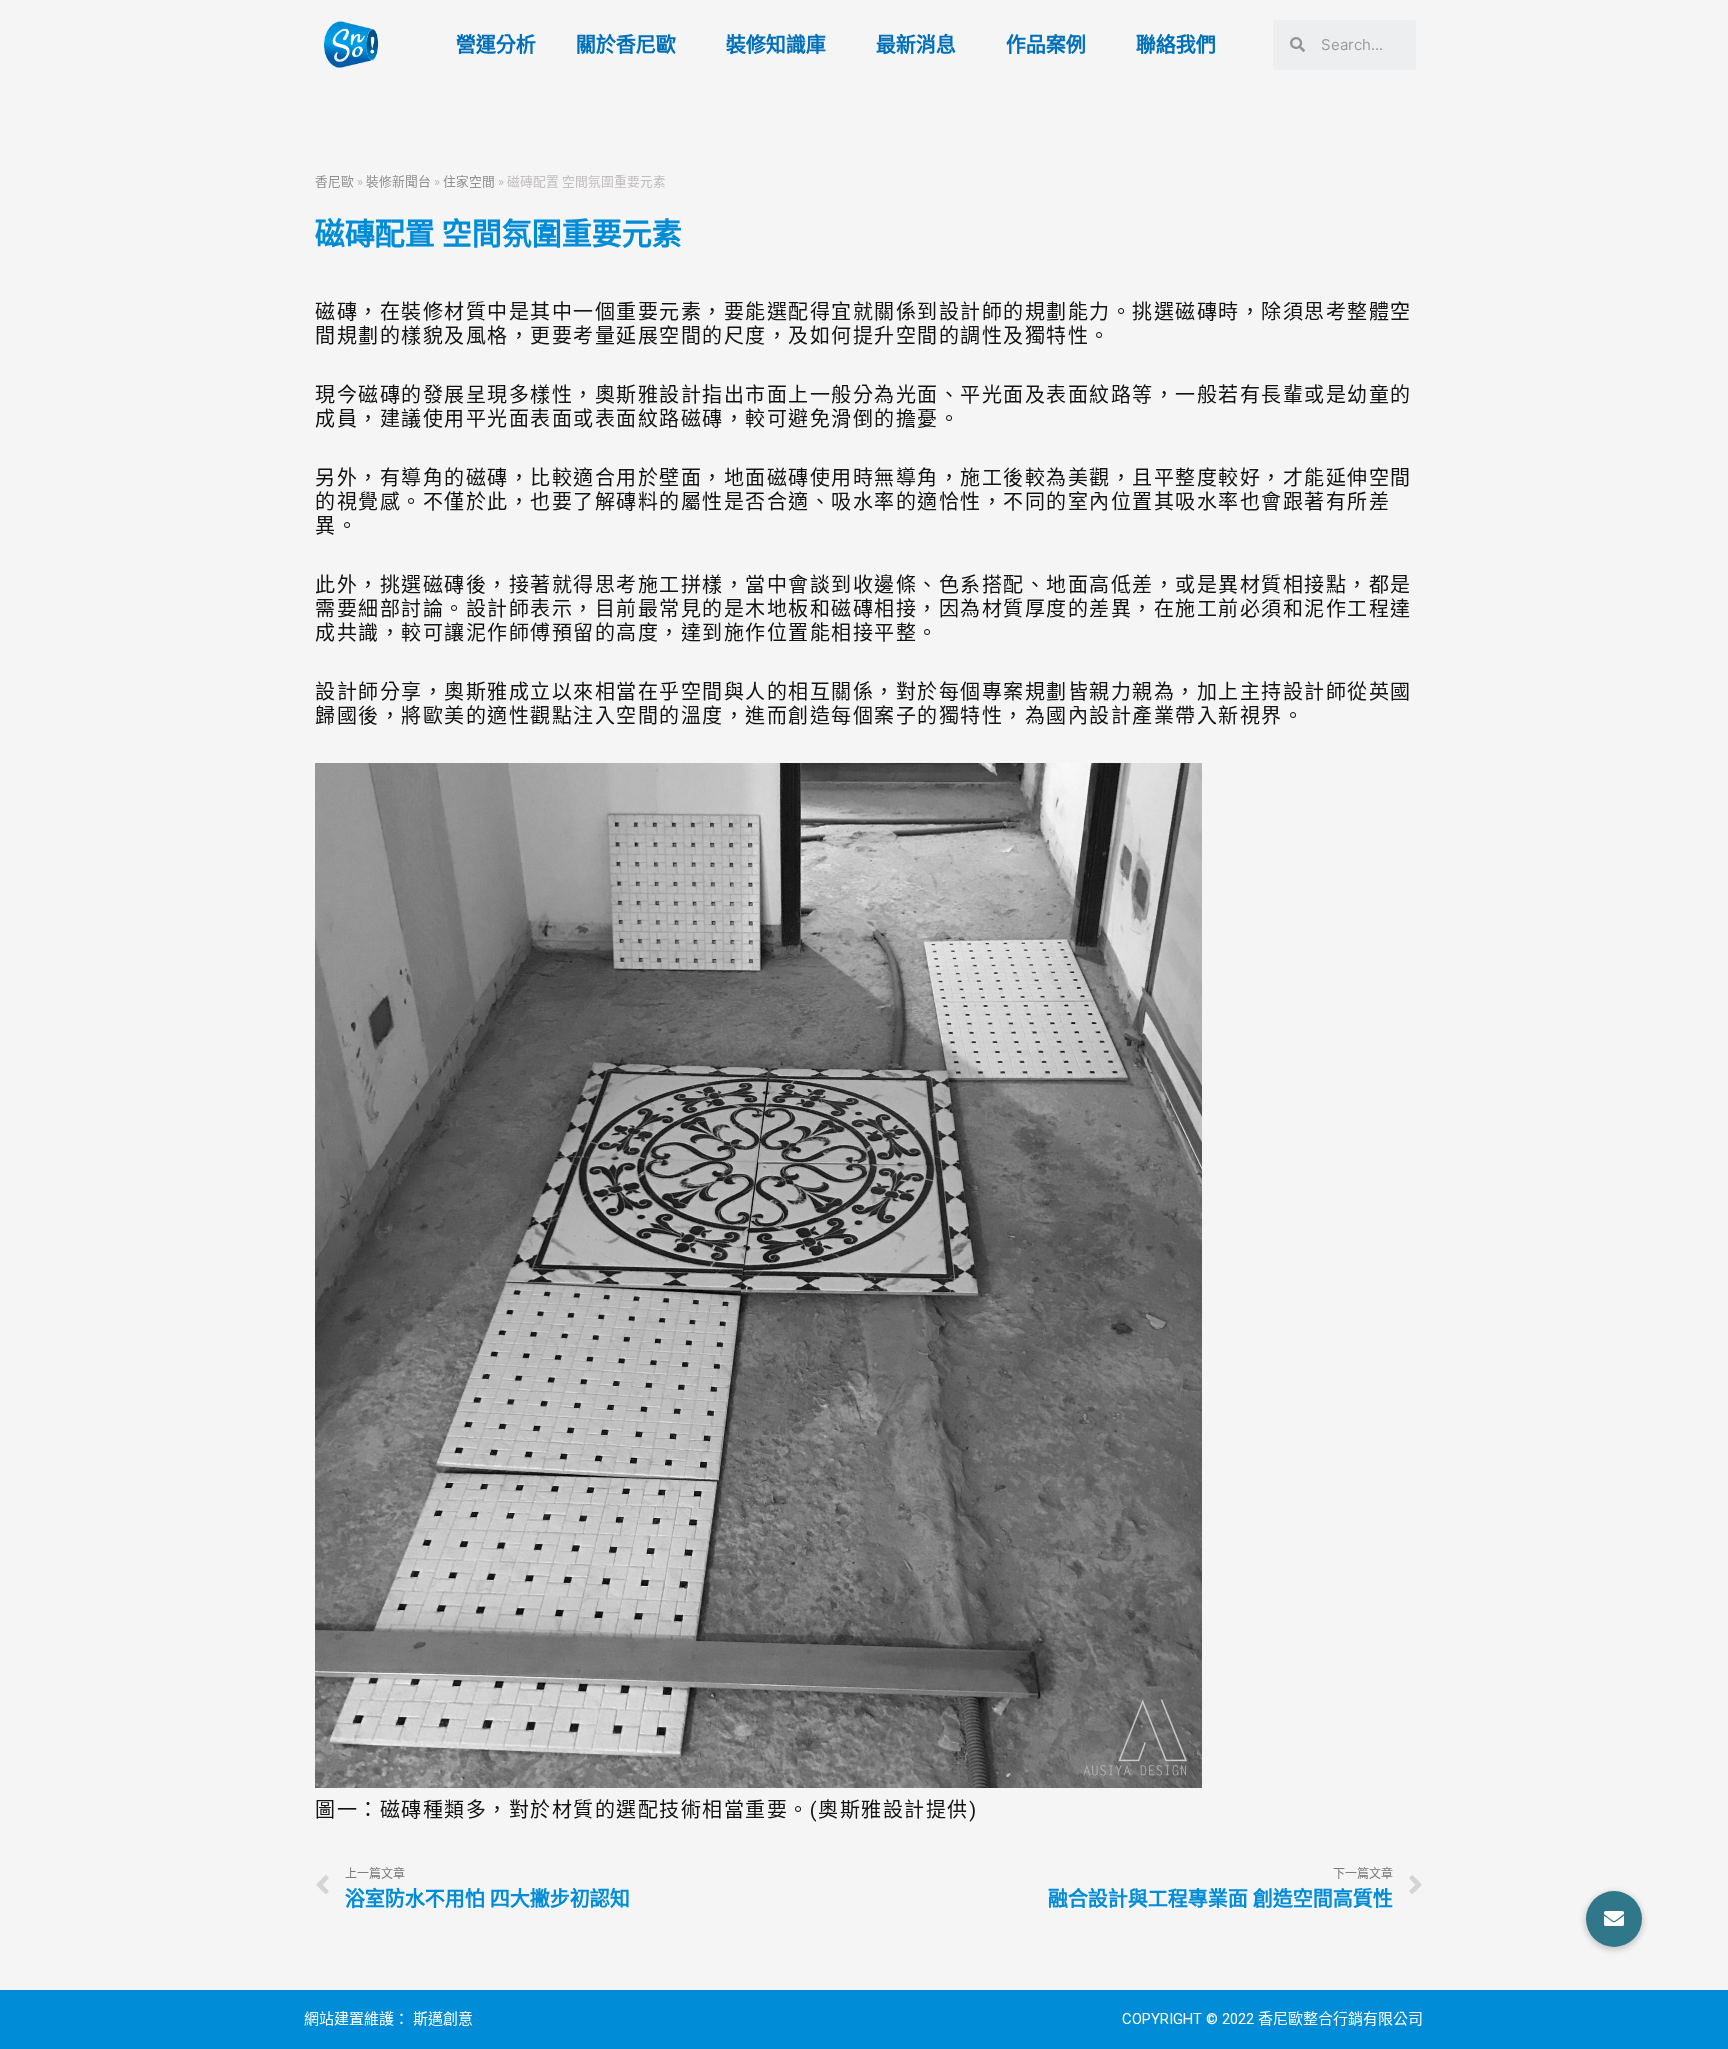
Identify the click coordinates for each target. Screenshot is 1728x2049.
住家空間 (469, 181)
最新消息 (916, 45)
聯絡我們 (1176, 45)
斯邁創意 (443, 2019)
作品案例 (1046, 45)
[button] (1614, 1919)
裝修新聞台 (398, 181)
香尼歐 (334, 181)
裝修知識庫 (776, 45)
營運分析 (496, 45)
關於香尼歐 (626, 45)
